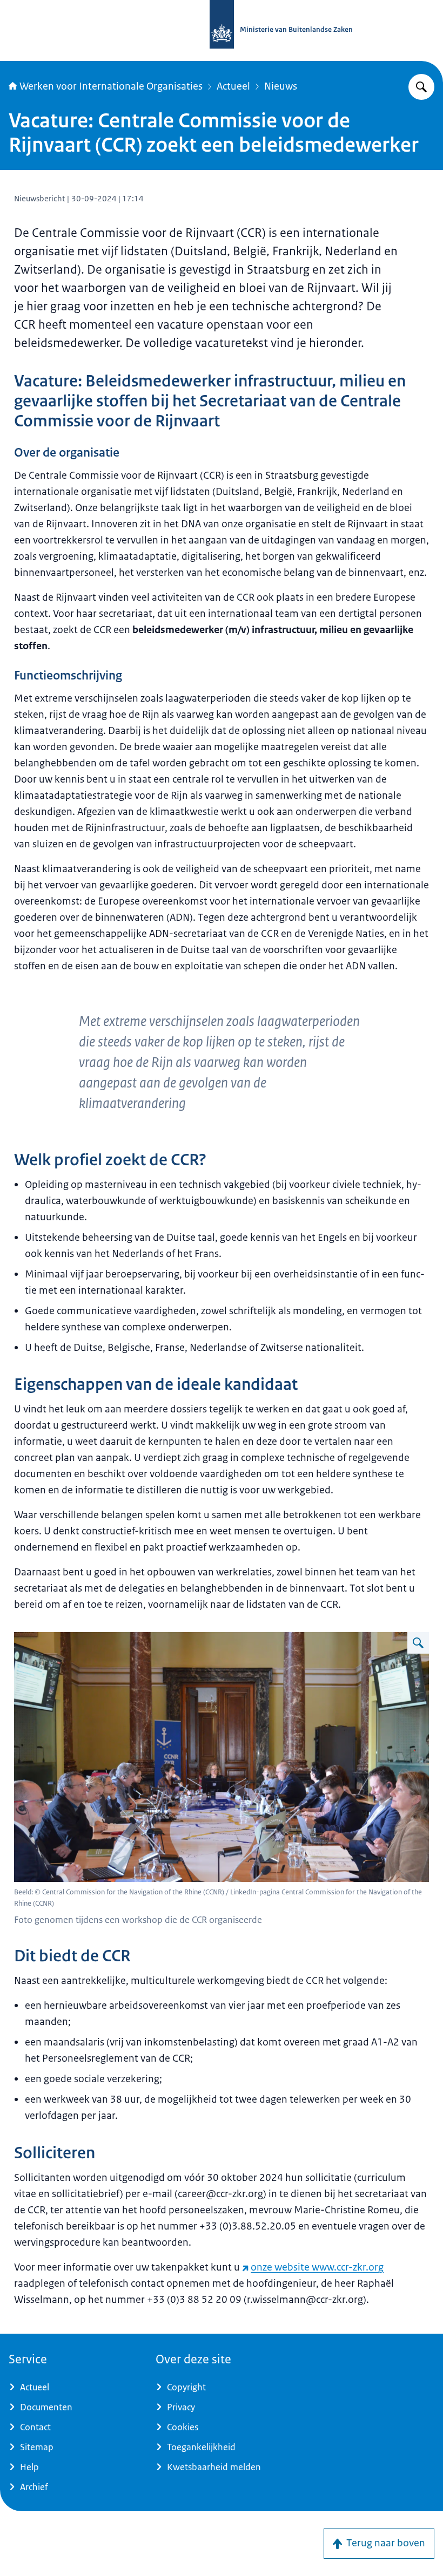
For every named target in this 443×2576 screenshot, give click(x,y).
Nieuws (281, 86)
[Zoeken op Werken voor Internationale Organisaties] (421, 87)
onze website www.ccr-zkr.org (317, 2267)
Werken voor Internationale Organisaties (111, 86)
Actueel (233, 86)
